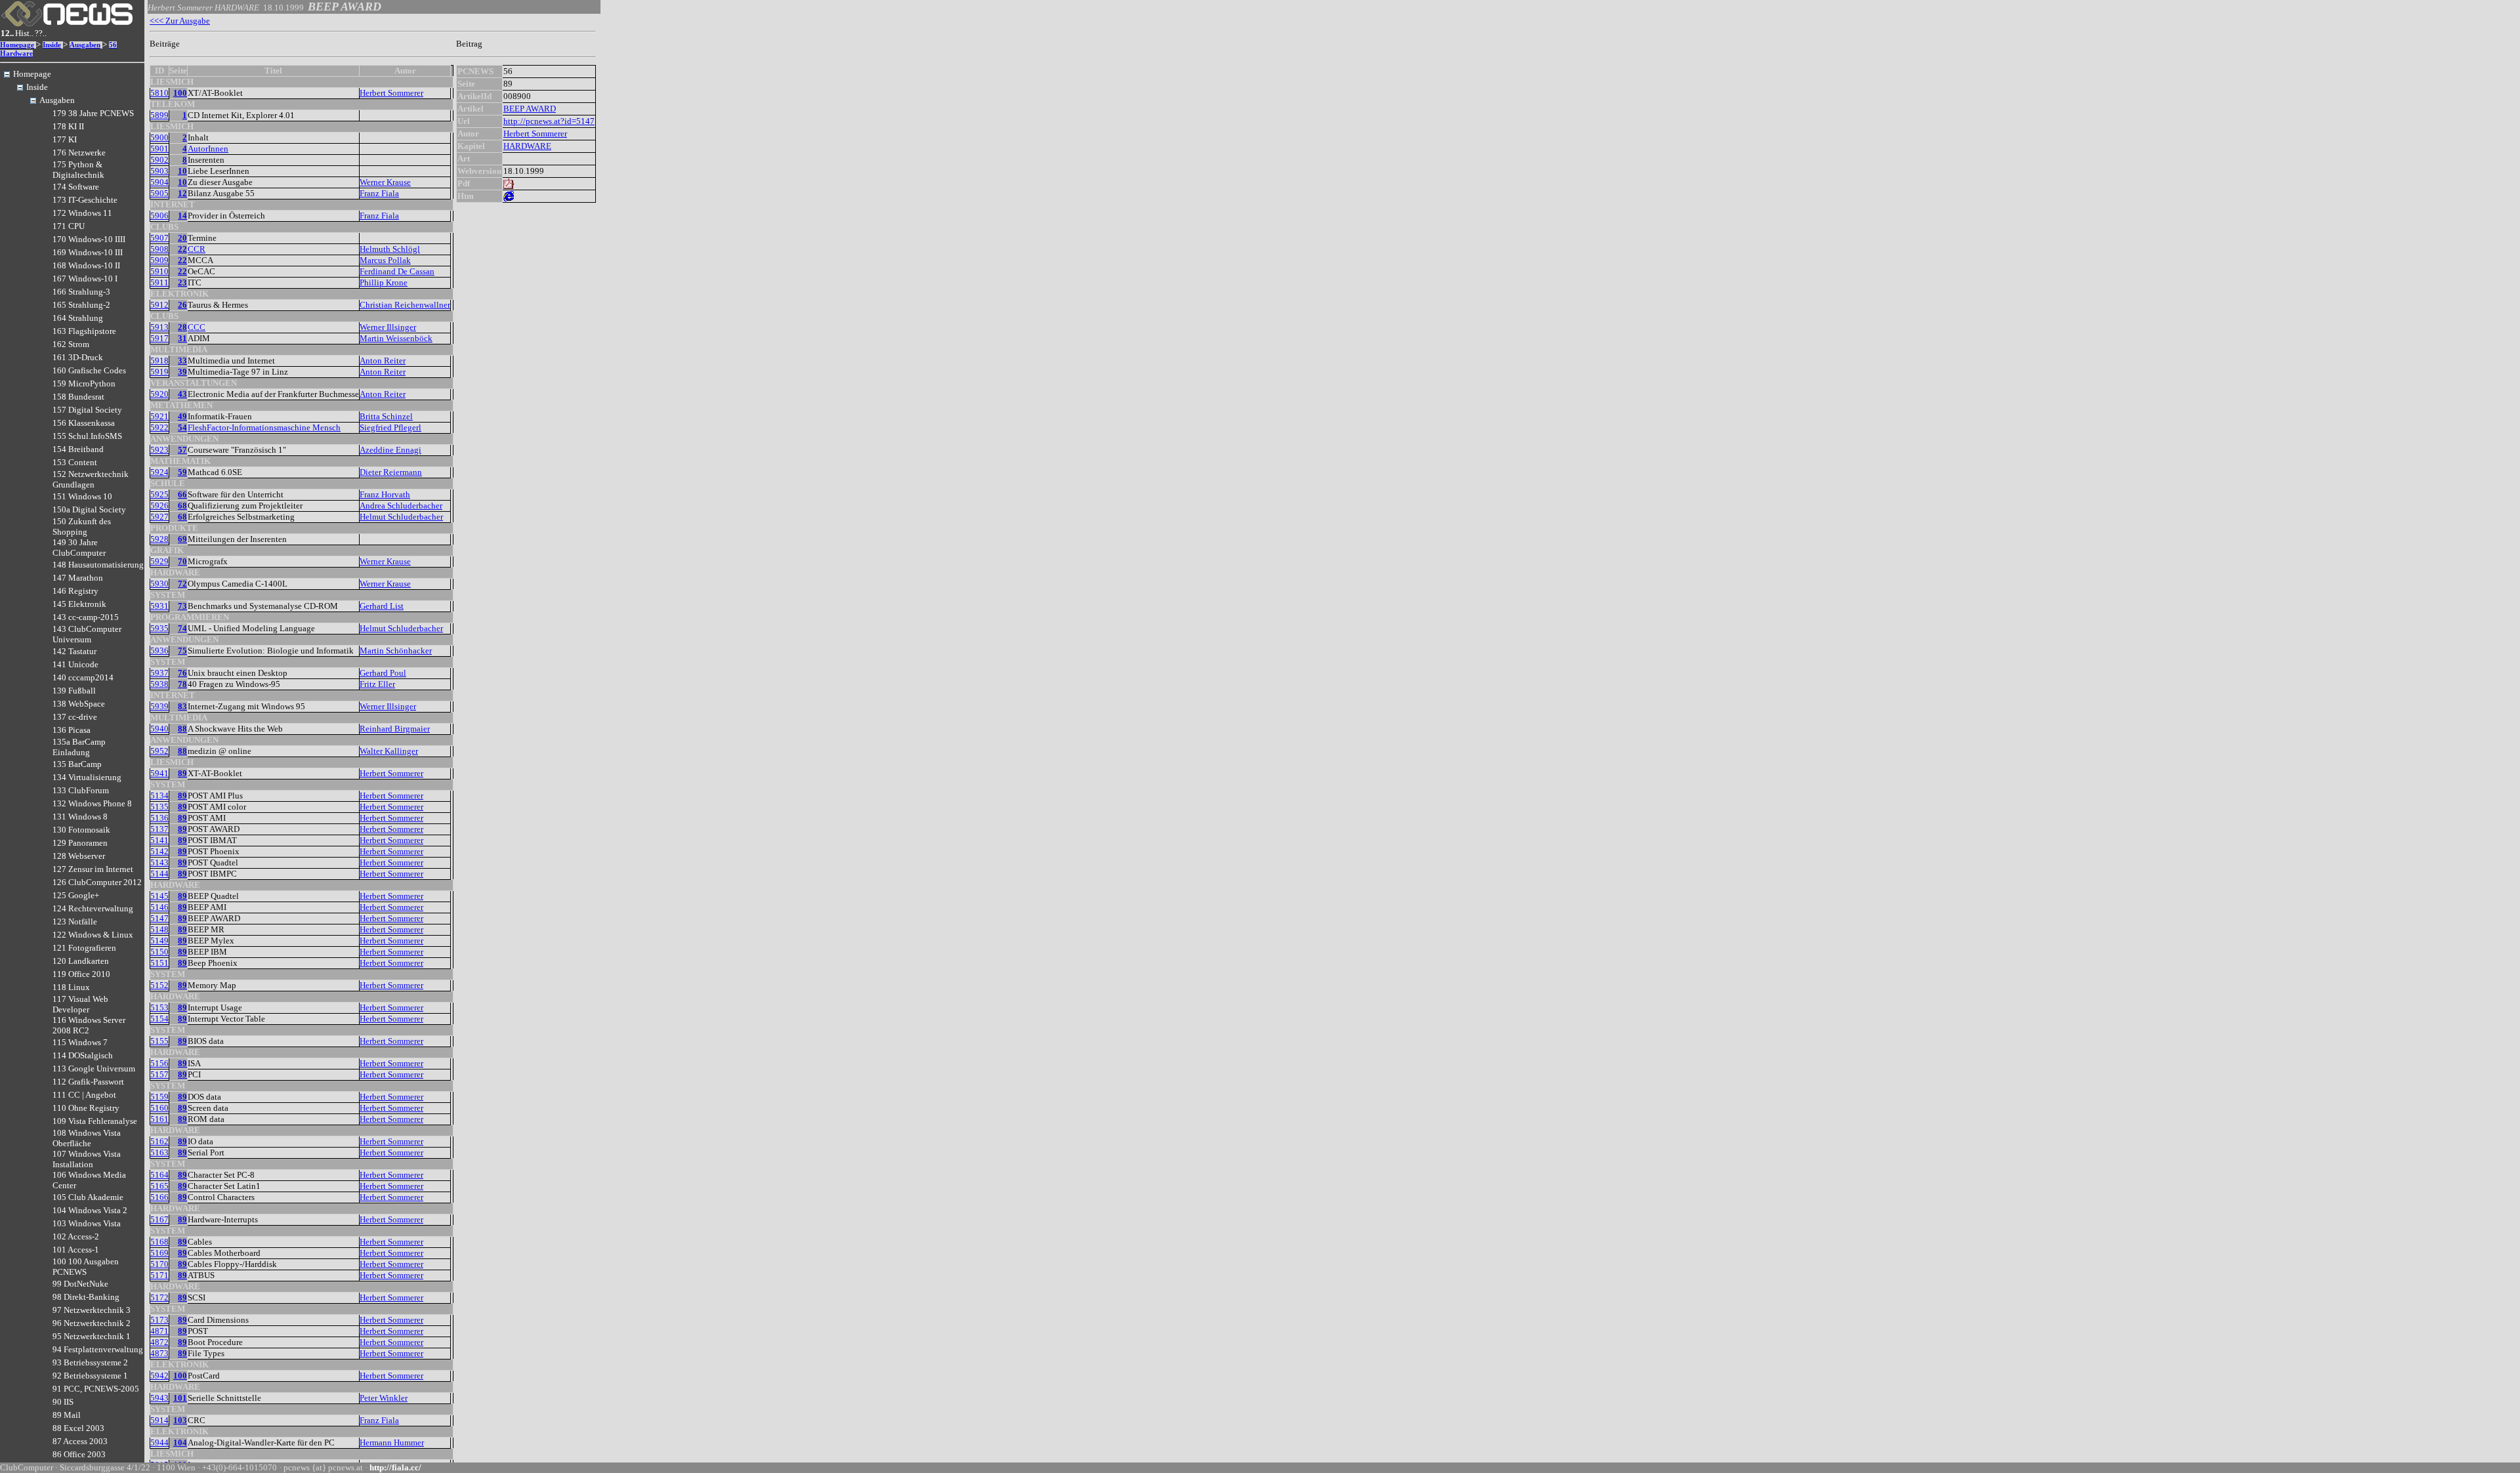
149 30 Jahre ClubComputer (79, 548)
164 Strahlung (78, 318)
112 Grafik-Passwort (88, 1082)
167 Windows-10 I (85, 279)
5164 (159, 1175)
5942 (159, 1376)
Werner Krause (385, 182)
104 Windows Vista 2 (90, 1210)
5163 (159, 1152)
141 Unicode (75, 664)
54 (182, 427)
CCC (197, 327)
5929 (159, 561)
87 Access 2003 (80, 1441)
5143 (159, 862)
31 (182, 338)
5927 (159, 517)
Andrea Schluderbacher (401, 506)
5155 (159, 1041)
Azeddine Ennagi (390, 450)
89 (182, 773)
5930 (159, 584)
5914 (159, 1420)
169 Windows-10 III (88, 252)
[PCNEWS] (67, 23)
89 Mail (67, 1415)
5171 (159, 1275)
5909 (159, 260)
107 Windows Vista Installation (87, 1159)
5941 (159, 773)
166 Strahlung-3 (81, 292)
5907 (159, 238)
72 (182, 584)
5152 (159, 985)
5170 (159, 1264)
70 (182, 561)
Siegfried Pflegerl (390, 427)
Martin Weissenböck (396, 338)
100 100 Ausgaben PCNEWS (86, 1267)
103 (180, 1420)
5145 (159, 896)
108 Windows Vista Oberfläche (87, 1138)
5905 (159, 193)
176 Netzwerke (79, 153)
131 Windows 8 (80, 817)
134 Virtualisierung (87, 777)
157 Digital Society (87, 410)
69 (182, 539)
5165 (159, 1186)
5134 (159, 796)
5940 (159, 729)
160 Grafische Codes (89, 370)
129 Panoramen (80, 843)
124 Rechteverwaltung (93, 908)
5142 (159, 851)
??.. (41, 33)
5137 (159, 829)
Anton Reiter (383, 361)
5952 (159, 751)
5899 (159, 115)
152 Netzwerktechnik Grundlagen (91, 479)
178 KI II (68, 126)
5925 (159, 494)
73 (182, 606)
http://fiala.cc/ (395, 1467)
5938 (159, 684)
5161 (159, 1119)
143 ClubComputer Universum (87, 634)
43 (182, 394)
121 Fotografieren (84, 948)
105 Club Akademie (88, 1197)
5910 (159, 271)
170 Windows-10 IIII (89, 239)
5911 (159, 282)
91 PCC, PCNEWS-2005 (96, 1389)
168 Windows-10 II (86, 265)
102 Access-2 (76, 1236)
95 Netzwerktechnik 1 (92, 1336)
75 (182, 651)
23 (182, 282)
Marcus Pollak (385, 260)
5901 (159, 149)
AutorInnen (208, 149)
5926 (159, 506)
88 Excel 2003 (78, 1428)
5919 (159, 372)
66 (182, 494)
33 (182, 361)
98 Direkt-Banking (86, 1297)
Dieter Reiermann (391, 472)
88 (182, 729)
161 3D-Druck (78, 357)
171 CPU (69, 226)
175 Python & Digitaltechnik (78, 170)
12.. (7, 33)
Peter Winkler (384, 1398)
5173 (159, 1320)
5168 (159, 1242)
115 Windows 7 (80, 1042)
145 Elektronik (79, 604)
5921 (159, 416)
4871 (159, 1331)
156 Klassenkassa (84, 423)
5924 (159, 472)
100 (180, 93)
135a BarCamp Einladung (79, 747)
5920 (159, 394)
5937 (159, 673)
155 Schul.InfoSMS (87, 436)
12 (182, 193)
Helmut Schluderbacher (401, 517)
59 (182, 472)
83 (182, 706)
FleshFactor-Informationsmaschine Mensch (264, 427)
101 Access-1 (76, 1250)
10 (182, 171)
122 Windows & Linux (93, 935)
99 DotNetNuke (80, 1284)
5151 (159, 963)
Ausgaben (85, 45)
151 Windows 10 (82, 496)
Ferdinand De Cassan (397, 271)
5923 (159, 450)
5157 (159, 1074)
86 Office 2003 (79, 1454)
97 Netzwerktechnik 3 (92, 1310)
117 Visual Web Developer (80, 1004)
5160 (159, 1108)
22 (182, 249)
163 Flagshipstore (84, 331)
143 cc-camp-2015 (86, 617)
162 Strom (71, 344)
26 (182, 305)
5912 (159, 305)
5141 (159, 840)
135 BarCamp (77, 764)
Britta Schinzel (386, 416)
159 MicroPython (84, 384)
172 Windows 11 (82, 213)
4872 (159, 1342)
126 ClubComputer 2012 (97, 882)
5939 (159, 706)
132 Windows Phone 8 (92, 803)
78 (182, 684)
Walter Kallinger (389, 751)
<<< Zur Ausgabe (180, 21)
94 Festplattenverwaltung (98, 1349)
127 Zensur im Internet (93, 869)
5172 (159, 1297)
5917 (159, 338)
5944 (159, 1442)
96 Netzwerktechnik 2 (92, 1323)
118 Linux (71, 987)
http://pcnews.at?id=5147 (549, 121)
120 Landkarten (81, 961)
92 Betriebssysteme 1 (90, 1376)
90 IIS (63, 1402)
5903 (159, 171)
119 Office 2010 (81, 974)
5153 (159, 1007)
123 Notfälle (75, 922)
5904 (159, 182)
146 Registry (75, 591)
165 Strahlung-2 (81, 305)
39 (182, 372)
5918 (159, 361)
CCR (197, 249)
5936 (159, 651)
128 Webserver (79, 856)
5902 (159, 160)
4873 (159, 1353)
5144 (159, 874)
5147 (159, 918)
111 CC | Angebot (84, 1095)
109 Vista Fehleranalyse (95, 1121)
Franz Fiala (379, 193)
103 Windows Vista (87, 1223)
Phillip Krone (384, 282)
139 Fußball (74, 691)
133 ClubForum (81, 790)
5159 (159, 1097)
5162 (159, 1141)
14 (182, 216)
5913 (159, 327)
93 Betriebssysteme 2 (90, 1362)
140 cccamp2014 (83, 677)
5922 (159, 427)
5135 (159, 807)
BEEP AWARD (530, 109)
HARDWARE (527, 146)
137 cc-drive (75, 717)
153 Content (75, 462)
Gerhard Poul (383, 673)
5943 (159, 1398)
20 (182, 238)
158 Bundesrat (78, 397)
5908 (159, 249)
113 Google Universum (94, 1068)
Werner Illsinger (388, 327)
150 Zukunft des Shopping (82, 527)
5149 (159, 941)
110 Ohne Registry (86, 1108)
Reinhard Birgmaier (395, 729)
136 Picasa (72, 730)
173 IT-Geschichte (85, 200)
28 (182, 327)
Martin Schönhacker (396, 651)
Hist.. (24, 33)
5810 (159, 93)
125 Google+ (76, 895)
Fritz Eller (377, 684)
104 (180, 1442)
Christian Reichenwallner (405, 305)
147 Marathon (78, 578)
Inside (52, 45)
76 (182, 673)
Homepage (17, 45)
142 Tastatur (74, 651)
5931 (159, 606)
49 (182, 416)
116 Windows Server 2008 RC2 (89, 1025)
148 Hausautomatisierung (98, 565)
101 (180, 1398)
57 (182, 450)
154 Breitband (78, 449)
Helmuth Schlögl (390, 249)
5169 (159, 1253)
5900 (159, 137)
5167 (159, 1219)
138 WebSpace (79, 704)
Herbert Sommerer (391, 93)
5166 (159, 1197)
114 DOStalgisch (83, 1055)
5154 (159, 1019)
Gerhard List (382, 606)
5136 (159, 818)
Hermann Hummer (392, 1442)
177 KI (65, 139)
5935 (159, 628)
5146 (159, 907)
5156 (159, 1063)
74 (182, 628)
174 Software (76, 187)
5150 (159, 952)
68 (182, 506)
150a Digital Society (89, 509)
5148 (159, 929)
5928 (159, 539)
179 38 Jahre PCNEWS (93, 113)
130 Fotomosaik (81, 830)
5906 (159, 216)
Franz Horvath (385, 494)
